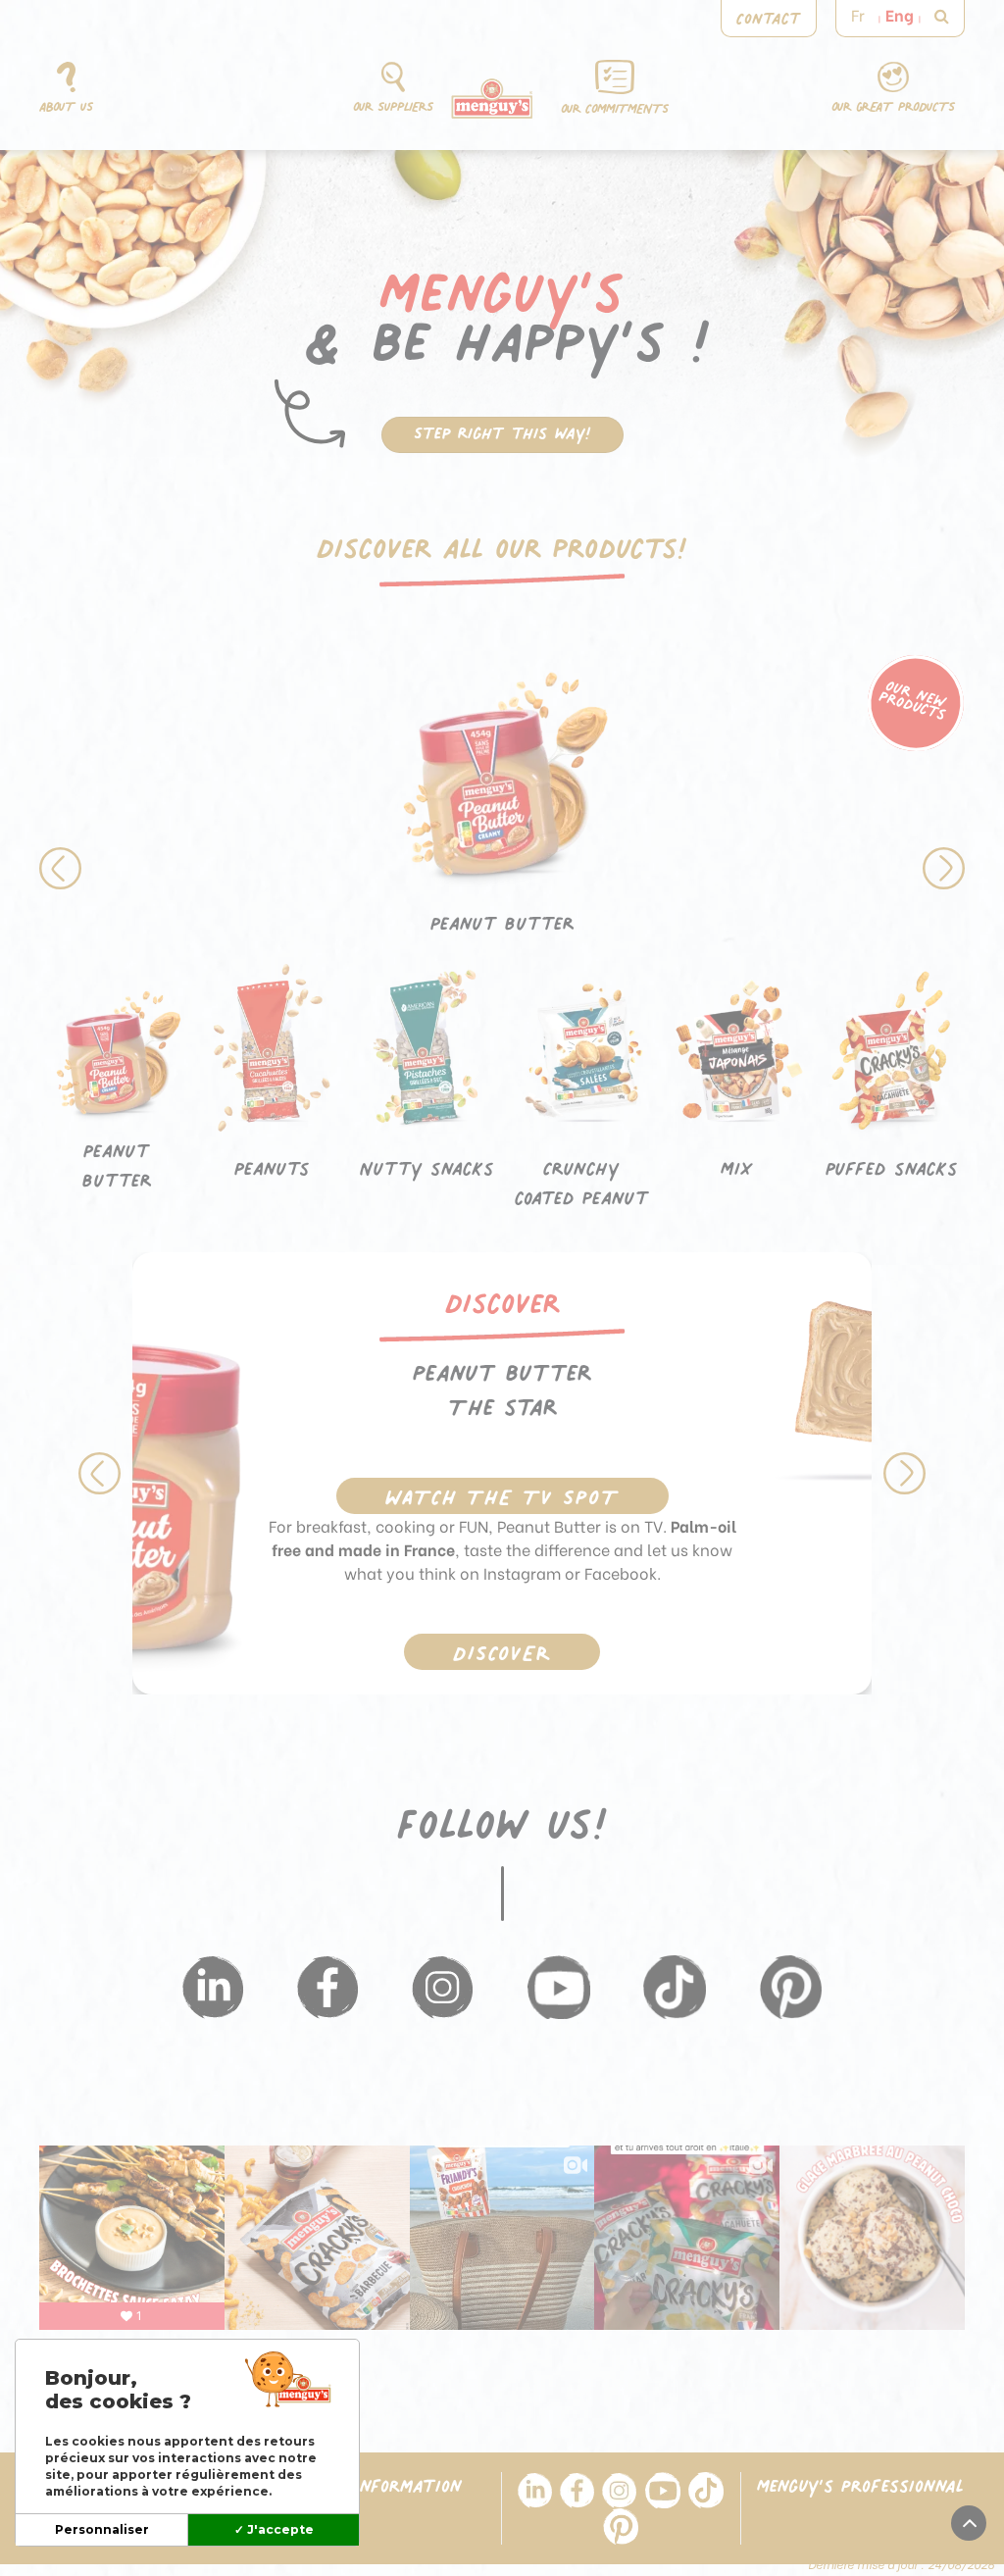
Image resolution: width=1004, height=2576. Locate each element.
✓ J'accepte (274, 2529)
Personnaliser (102, 2529)
